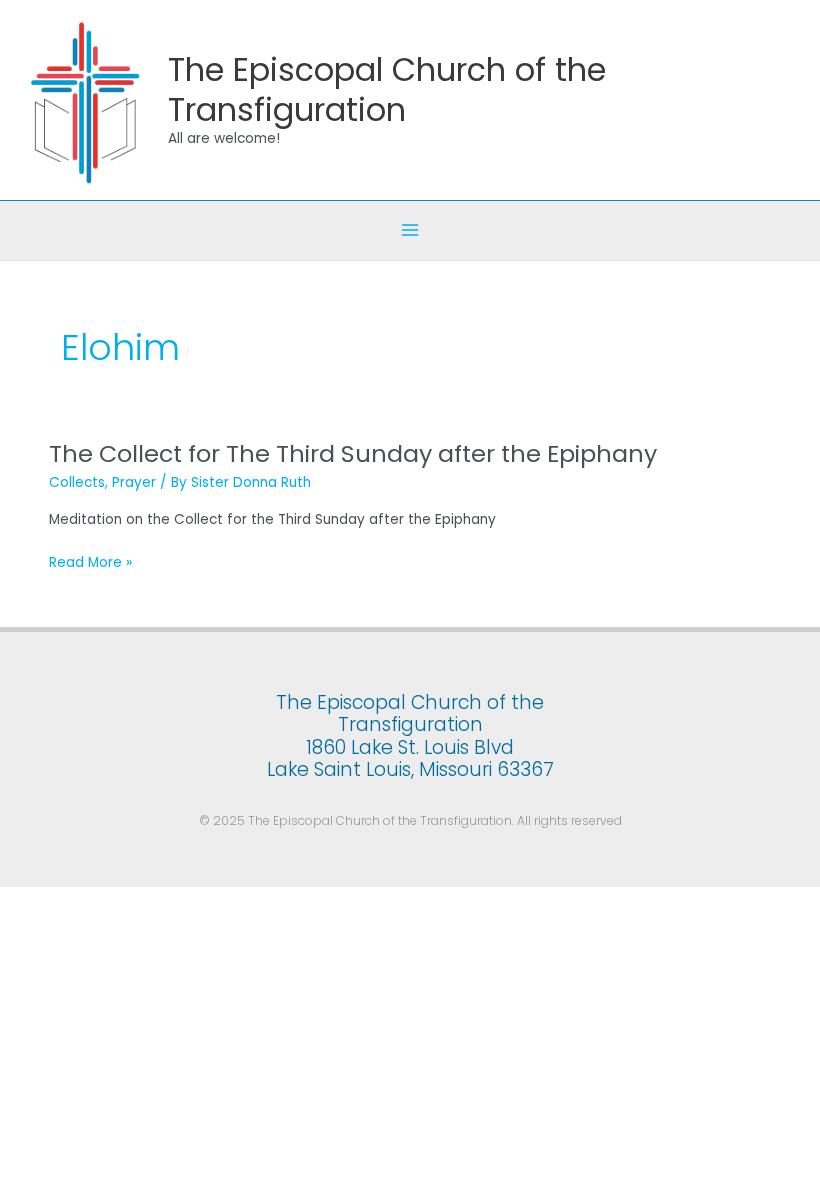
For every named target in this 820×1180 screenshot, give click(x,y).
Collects (77, 482)
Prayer (134, 482)
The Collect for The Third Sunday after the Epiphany (353, 453)
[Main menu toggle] (410, 230)
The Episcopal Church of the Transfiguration (387, 89)
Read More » (90, 563)
